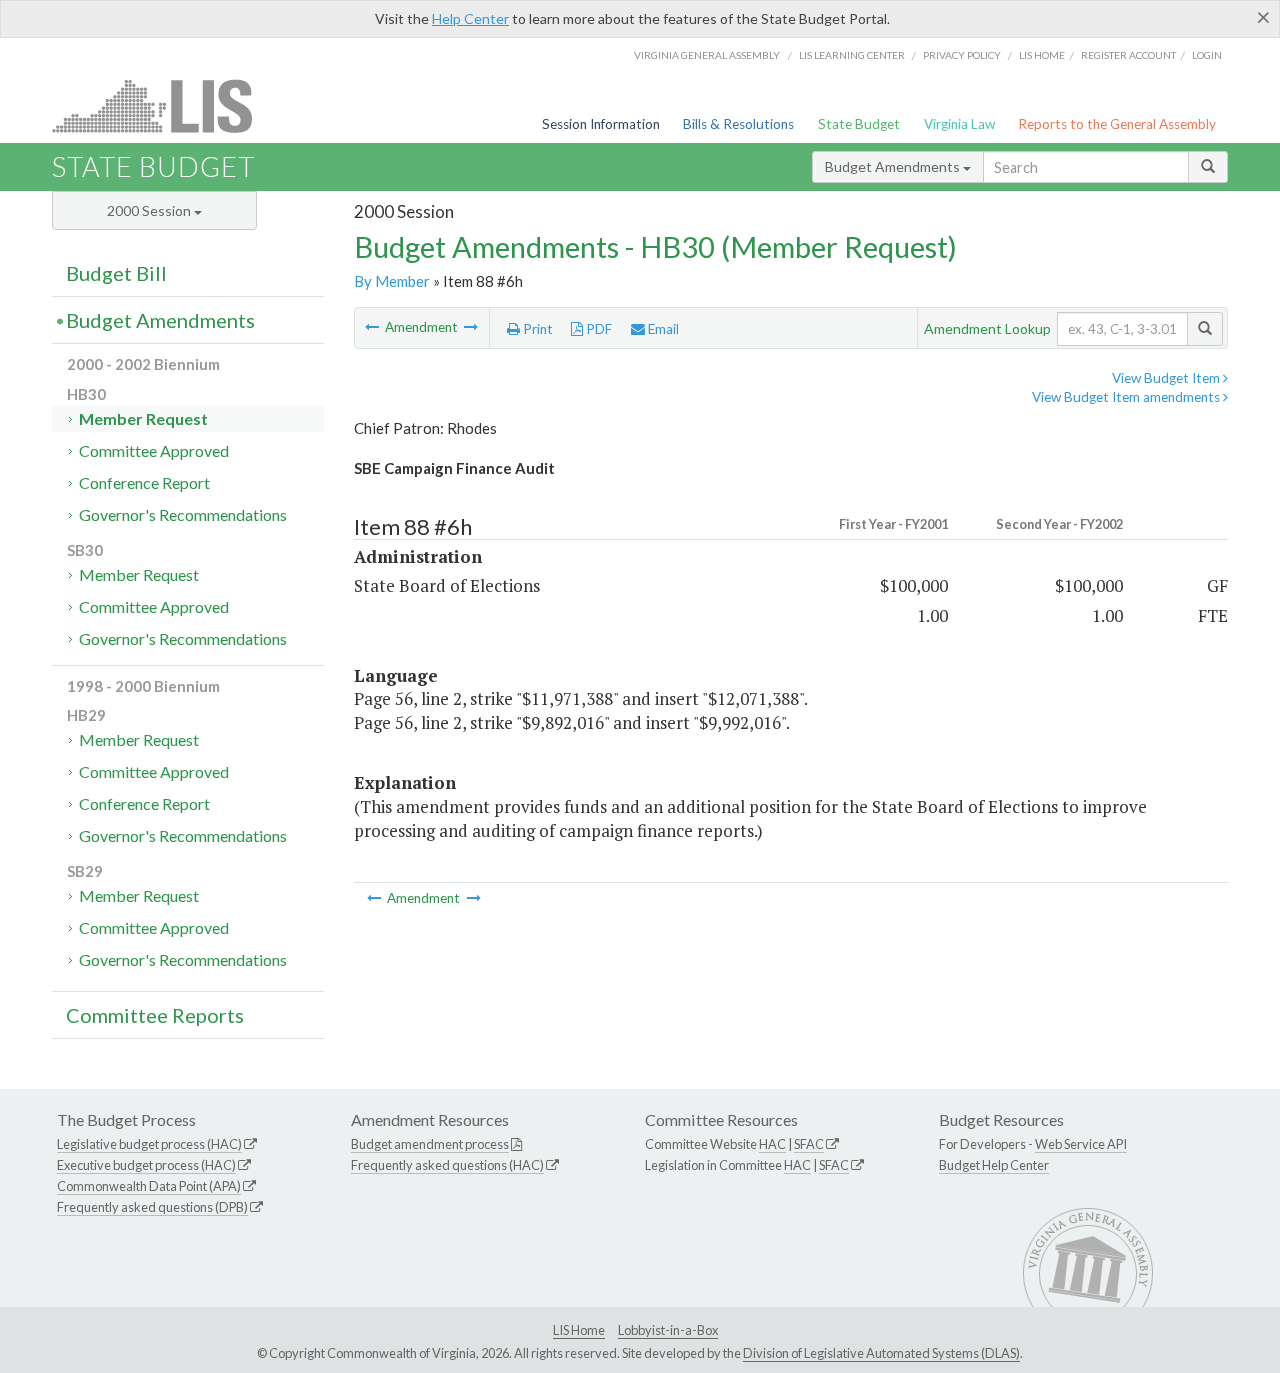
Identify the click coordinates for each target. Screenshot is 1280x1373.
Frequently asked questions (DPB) (152, 1207)
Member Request (143, 418)
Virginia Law (959, 124)
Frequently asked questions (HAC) (447, 1165)
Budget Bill (116, 273)
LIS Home (579, 1330)
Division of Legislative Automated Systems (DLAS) (881, 1353)
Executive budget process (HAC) (146, 1165)
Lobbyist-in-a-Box (668, 1330)
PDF (597, 329)
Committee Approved (154, 450)
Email (662, 329)
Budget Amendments (894, 166)
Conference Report (144, 482)
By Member (392, 281)
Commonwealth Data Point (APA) (149, 1186)
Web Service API (1081, 1144)
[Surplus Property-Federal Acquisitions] (373, 327)
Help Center (470, 18)
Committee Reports (155, 1015)
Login (1207, 55)
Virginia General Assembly (707, 55)
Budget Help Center (994, 1165)
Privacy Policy (962, 55)
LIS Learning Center (852, 55)
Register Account (1128, 55)
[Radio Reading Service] (471, 327)
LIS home (1042, 55)
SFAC (809, 1144)
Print (536, 329)
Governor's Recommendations (183, 514)
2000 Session (150, 210)
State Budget (859, 124)
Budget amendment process (430, 1144)
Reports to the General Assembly (1117, 124)
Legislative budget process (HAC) (149, 1144)
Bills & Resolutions (738, 124)
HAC (772, 1144)
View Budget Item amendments (1127, 397)
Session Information (601, 124)
